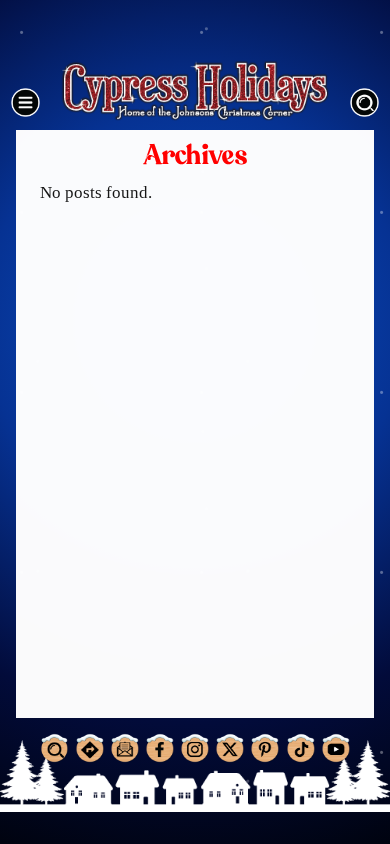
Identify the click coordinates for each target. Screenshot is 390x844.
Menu (26, 102)
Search (364, 102)
